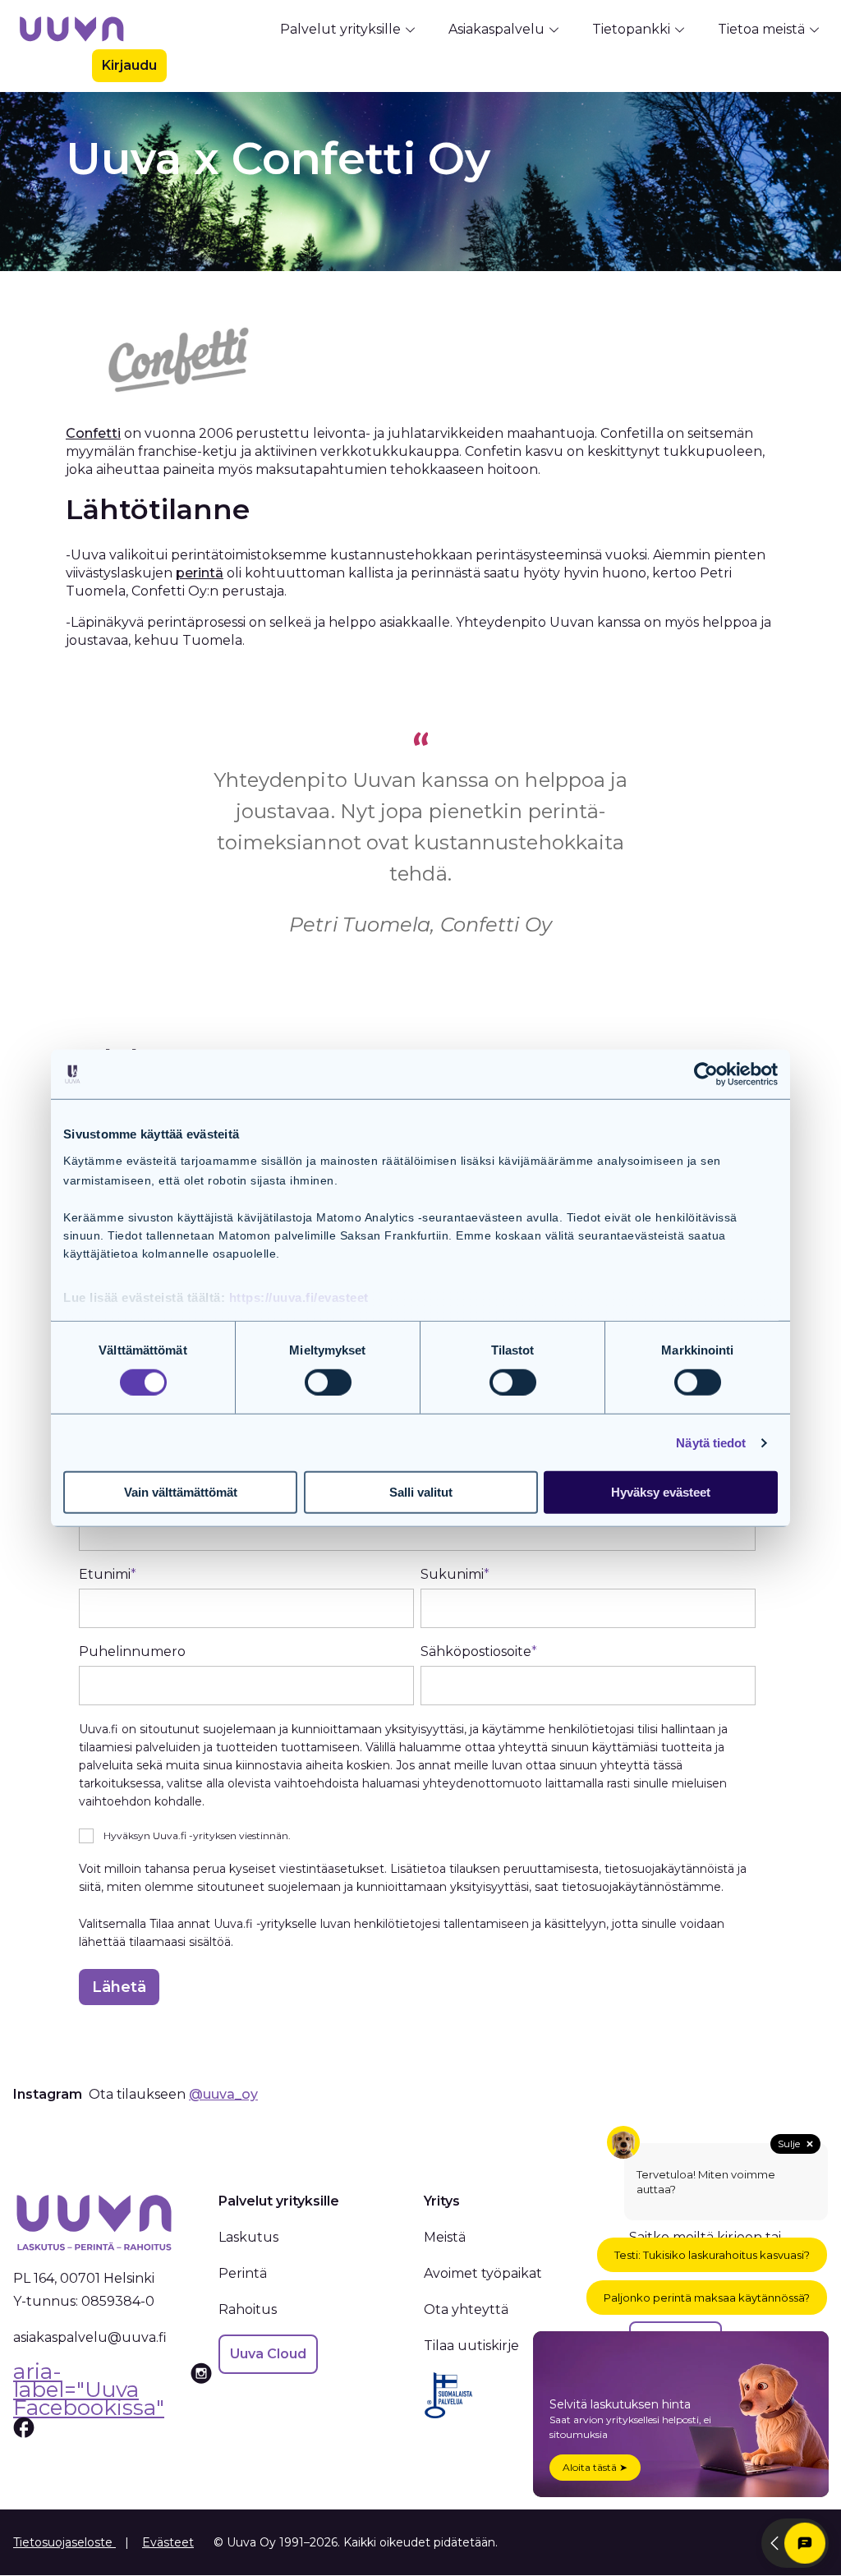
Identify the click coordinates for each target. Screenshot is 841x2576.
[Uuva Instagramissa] (201, 2401)
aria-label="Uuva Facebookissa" (89, 2392)
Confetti (93, 433)
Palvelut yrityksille (340, 29)
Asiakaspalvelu (496, 29)
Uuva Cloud (268, 2354)
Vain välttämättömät (181, 1492)
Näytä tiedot (711, 1443)
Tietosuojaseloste (64, 2542)
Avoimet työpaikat (483, 2273)
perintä (200, 573)
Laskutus (248, 2237)
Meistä (445, 2237)
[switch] (328, 1382)
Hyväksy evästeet (661, 1492)
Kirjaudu (129, 65)
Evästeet (168, 2542)
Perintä (243, 2273)
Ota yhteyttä (466, 2309)
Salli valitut (421, 1492)
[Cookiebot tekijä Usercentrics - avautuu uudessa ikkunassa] (706, 1074)
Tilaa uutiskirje (471, 2346)
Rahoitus (248, 2309)
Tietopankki (631, 29)
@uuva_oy (223, 2094)
